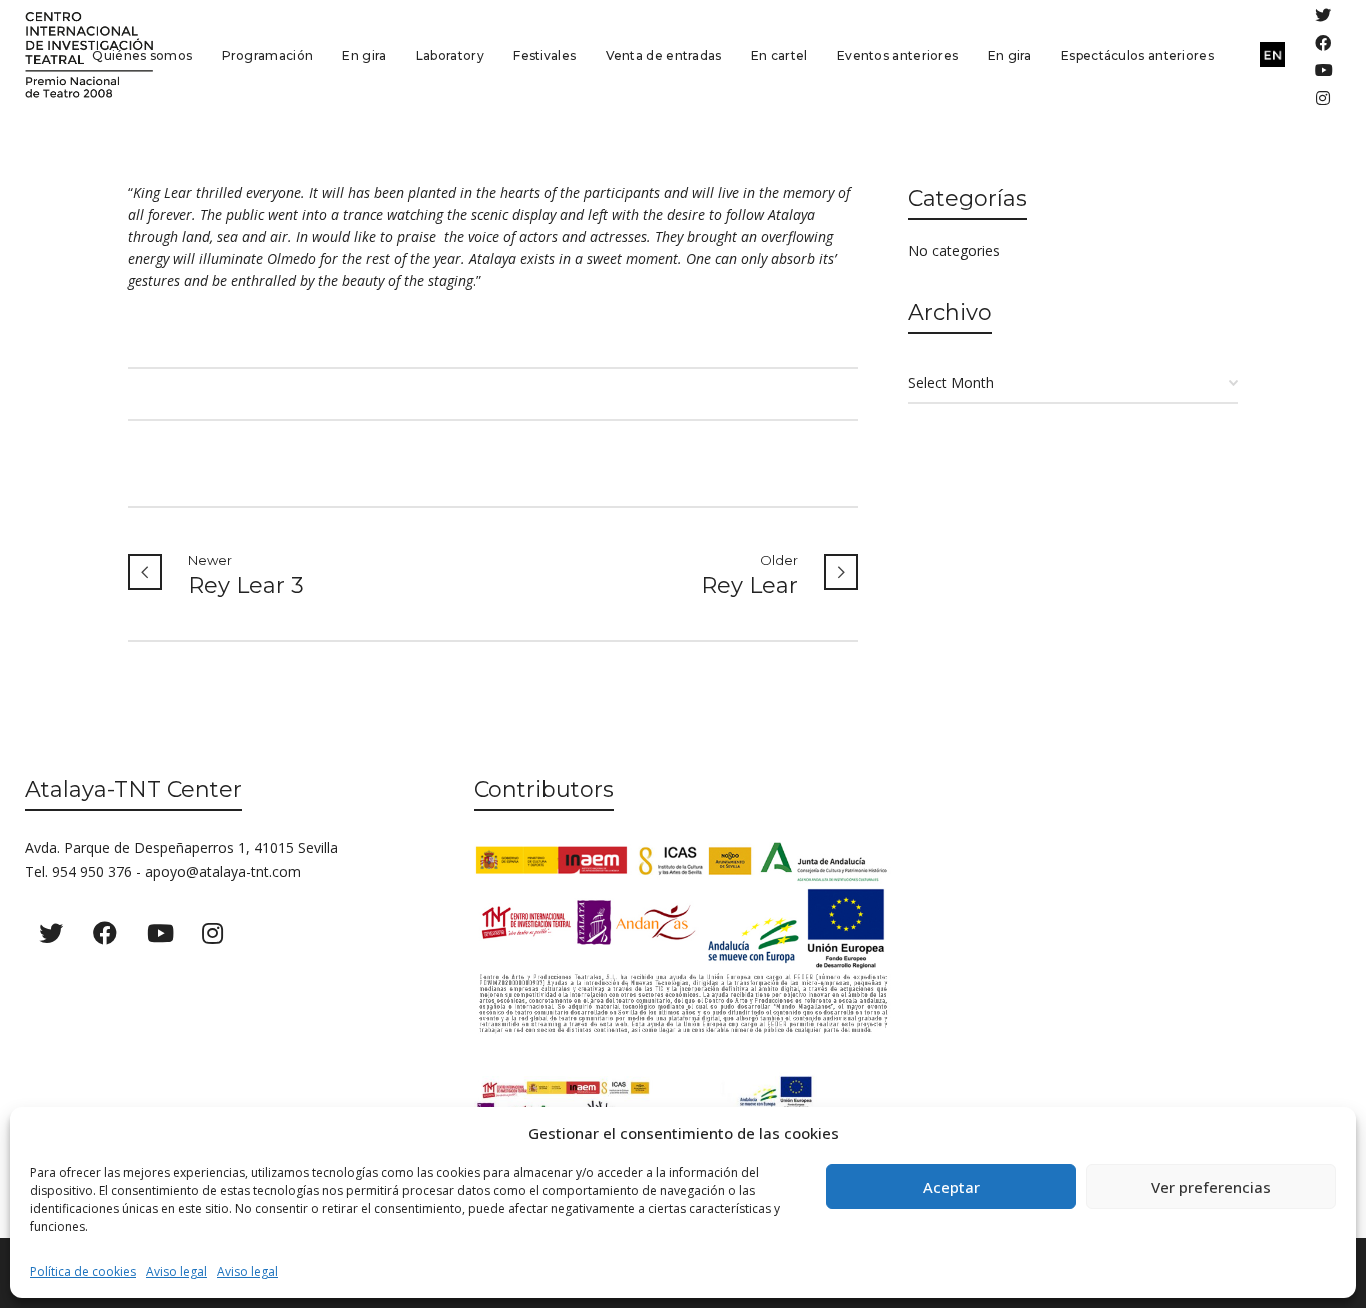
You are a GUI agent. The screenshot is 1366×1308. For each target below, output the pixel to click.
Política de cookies (83, 1271)
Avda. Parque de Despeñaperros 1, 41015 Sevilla (181, 847)
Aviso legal (176, 1271)
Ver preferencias (1211, 1187)
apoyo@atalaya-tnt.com (223, 871)
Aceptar (951, 1187)
